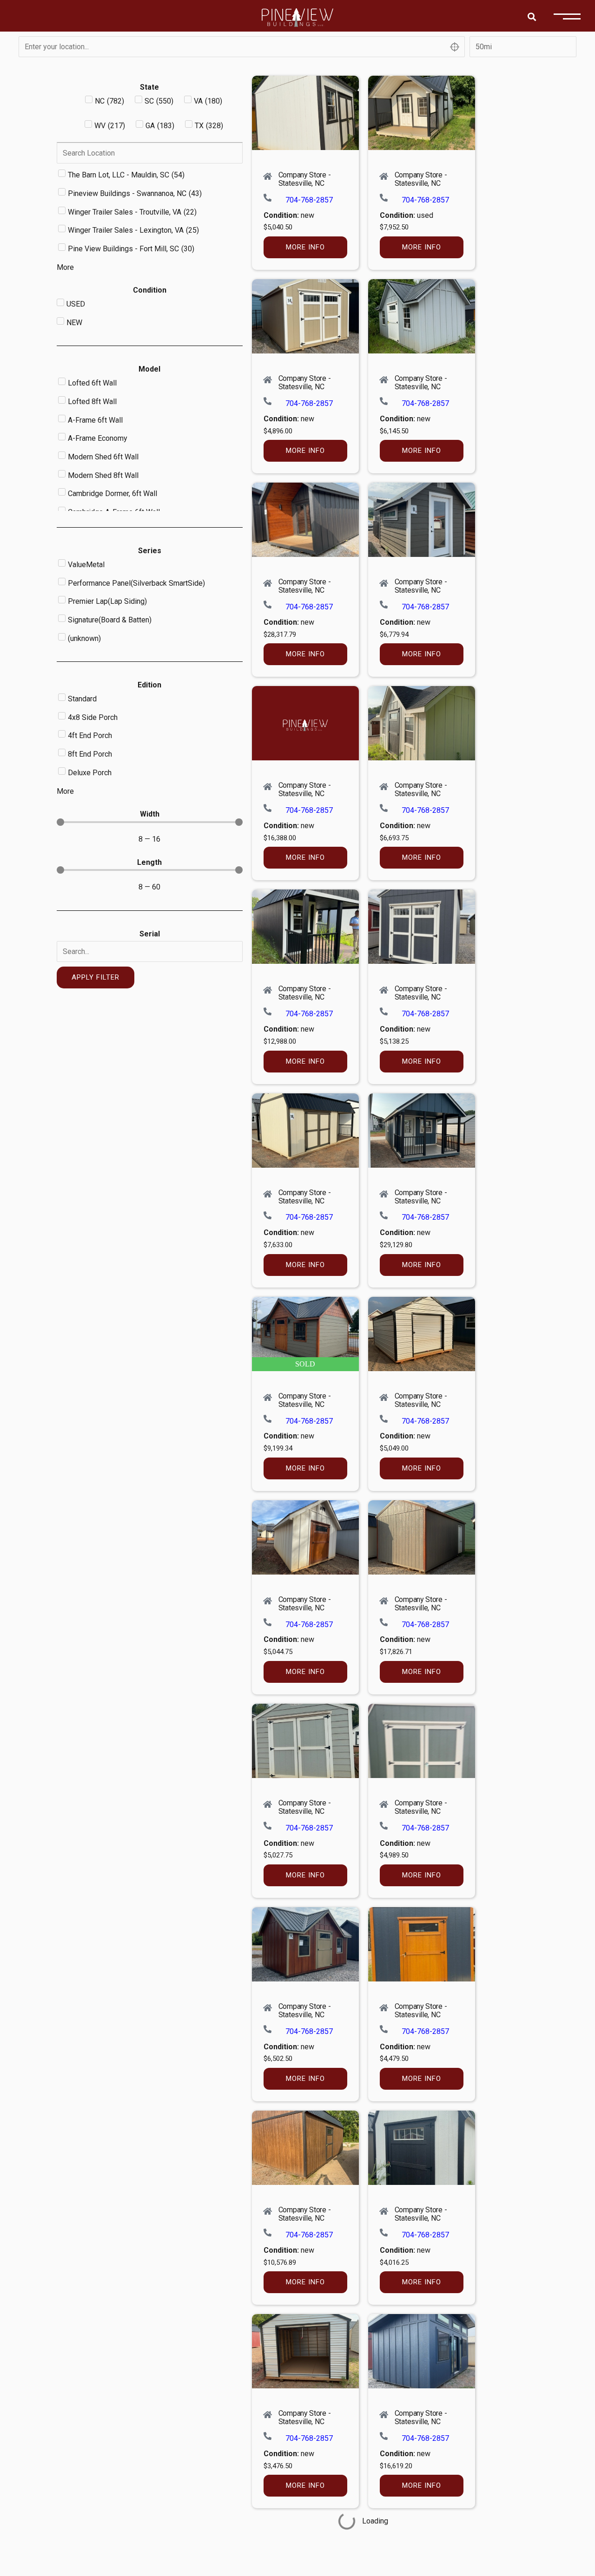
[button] (532, 16)
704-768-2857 (309, 200)
